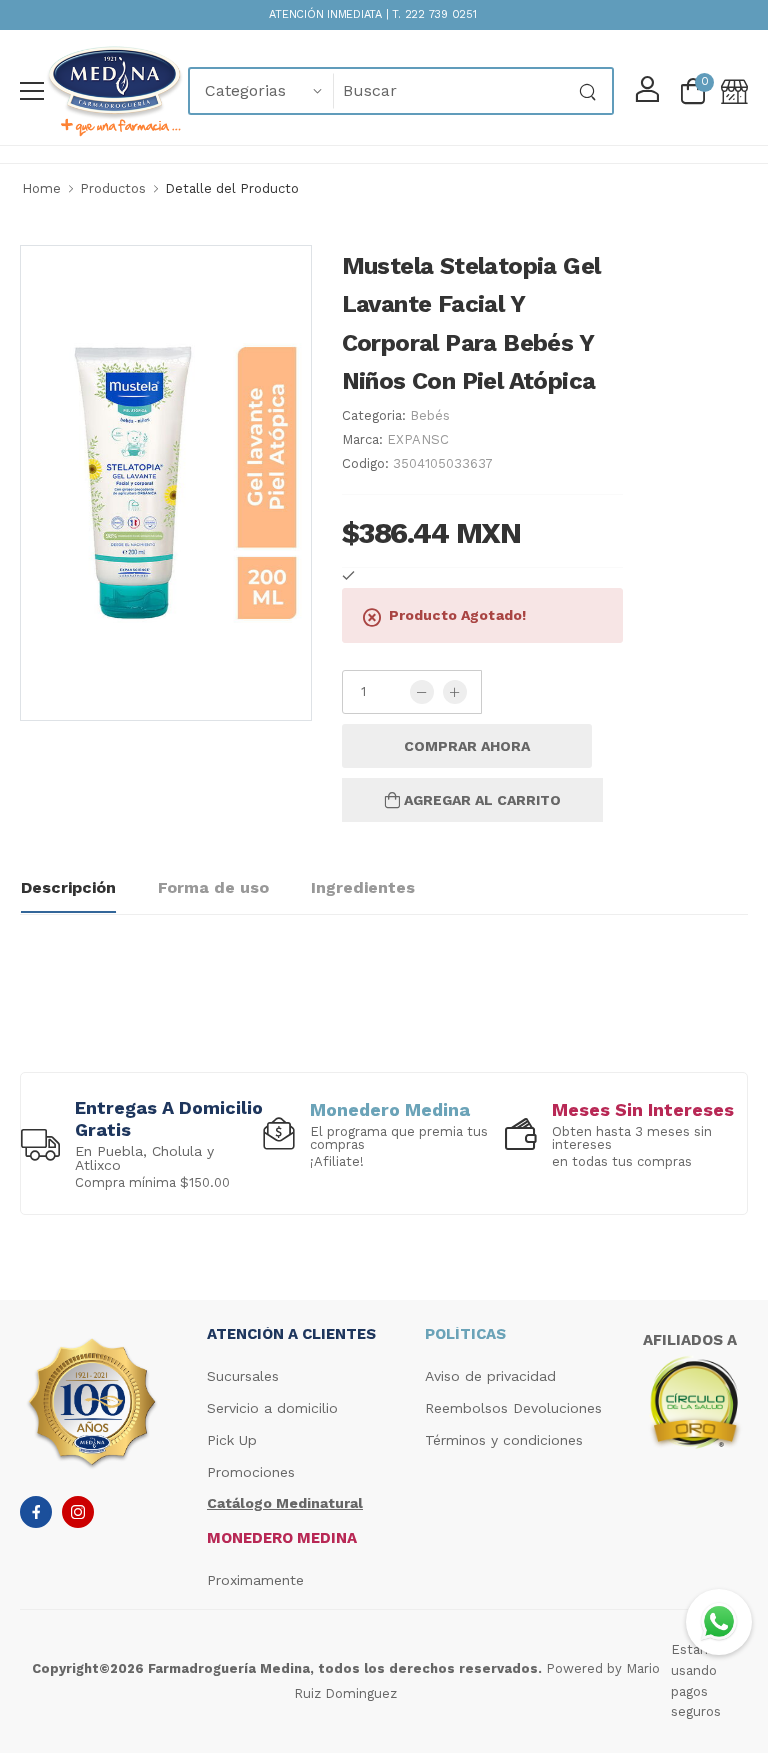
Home (41, 188)
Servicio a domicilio (272, 1408)
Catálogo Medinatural (285, 1503)
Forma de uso (213, 887)
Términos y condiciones (504, 1440)
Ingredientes (363, 887)
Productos (113, 188)
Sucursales (243, 1376)
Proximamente (255, 1580)
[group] (142, 1143)
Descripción (68, 887)
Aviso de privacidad (490, 1376)
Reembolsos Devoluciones (513, 1408)
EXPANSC (418, 439)
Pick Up (232, 1440)
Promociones (251, 1472)
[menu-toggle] (32, 91)
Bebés (430, 415)
